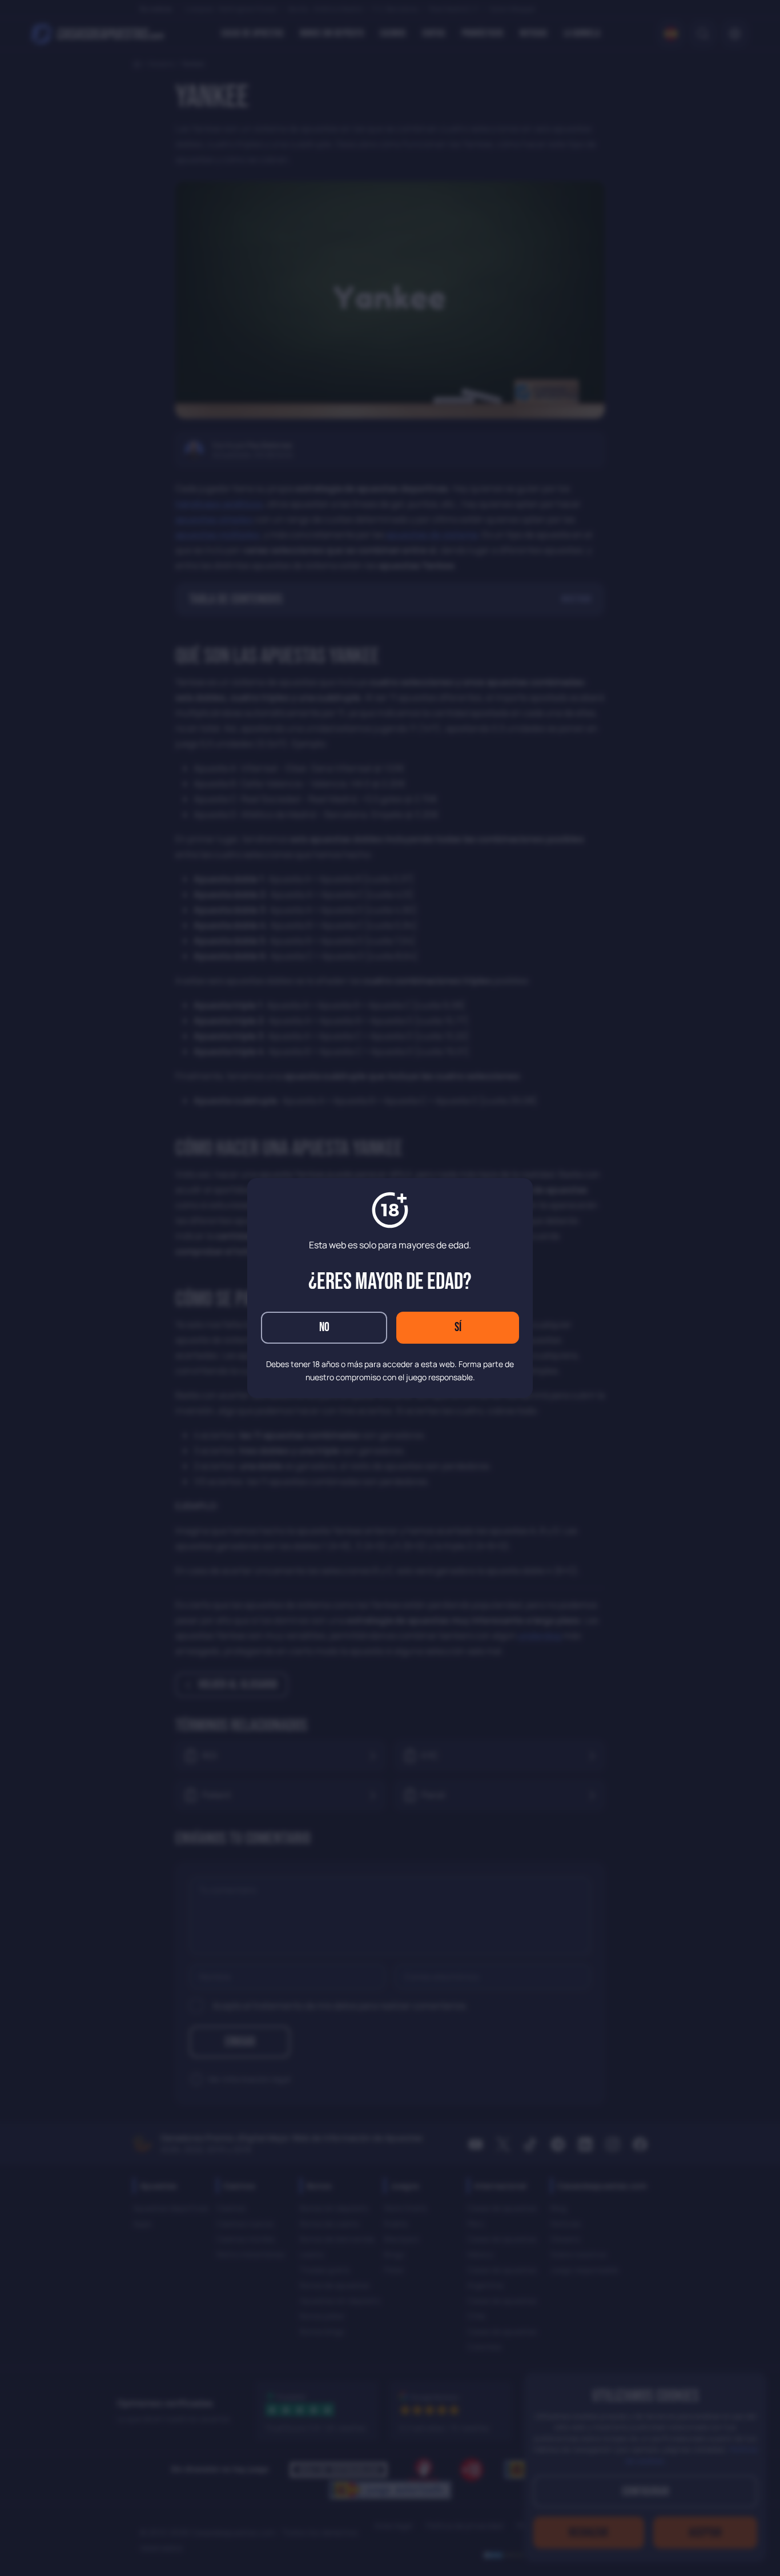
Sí (458, 1327)
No (324, 1327)
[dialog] (390, 1288)
